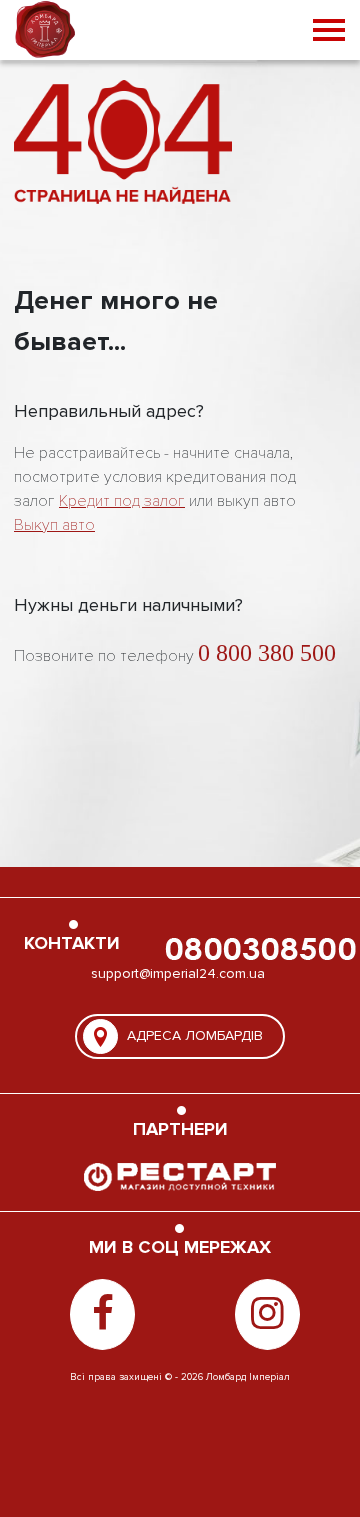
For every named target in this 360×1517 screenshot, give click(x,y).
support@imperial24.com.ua (178, 973)
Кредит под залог (122, 501)
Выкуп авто (54, 525)
